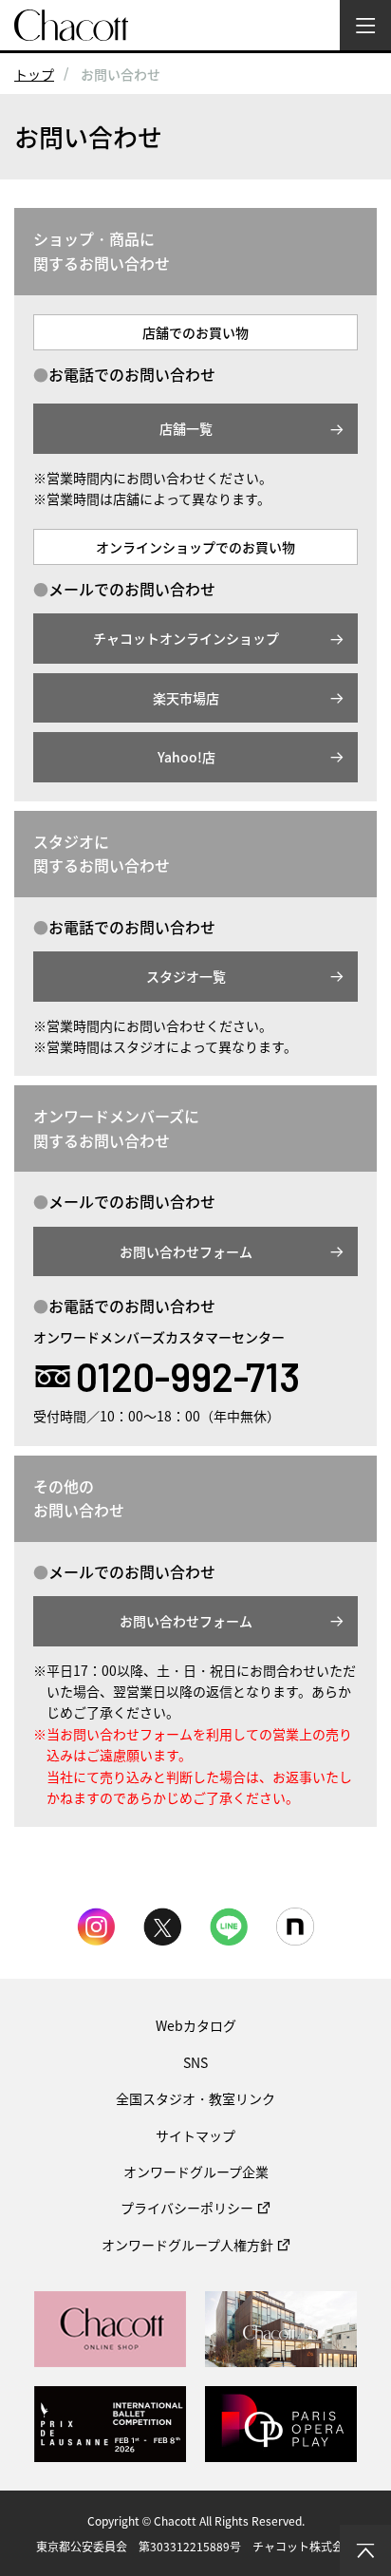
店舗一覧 (186, 428)
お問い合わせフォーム (186, 1251)
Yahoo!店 (186, 757)
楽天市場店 (186, 698)
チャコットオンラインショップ (186, 638)
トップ (34, 74)
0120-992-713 (188, 1376)
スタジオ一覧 (186, 976)
